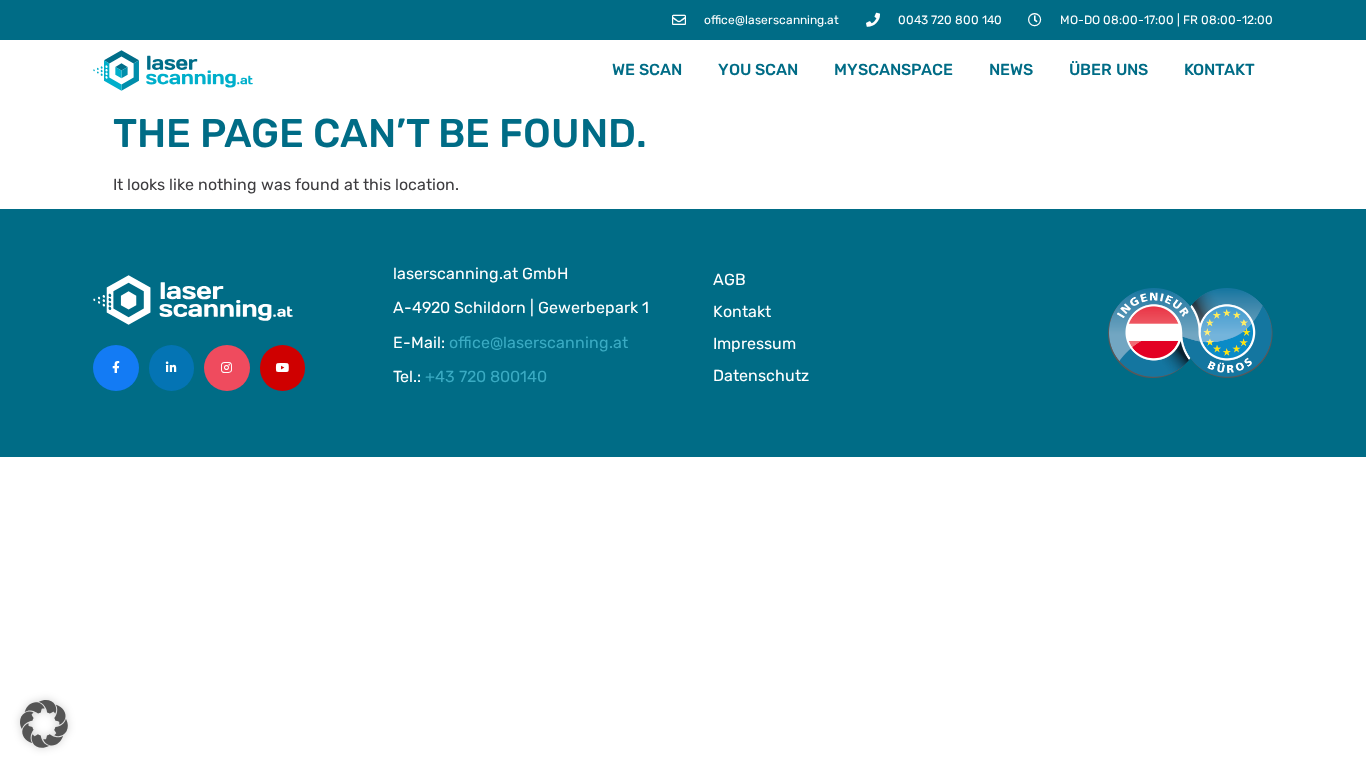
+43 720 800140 (486, 376)
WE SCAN (647, 69)
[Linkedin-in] (172, 368)
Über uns (1108, 69)
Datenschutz (761, 375)
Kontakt (1219, 69)
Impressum (754, 343)
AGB (729, 279)
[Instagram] (227, 368)
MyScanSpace (893, 69)
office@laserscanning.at (538, 342)
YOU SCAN (758, 69)
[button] (44, 724)
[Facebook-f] (116, 368)
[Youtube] (283, 368)
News (1011, 69)
